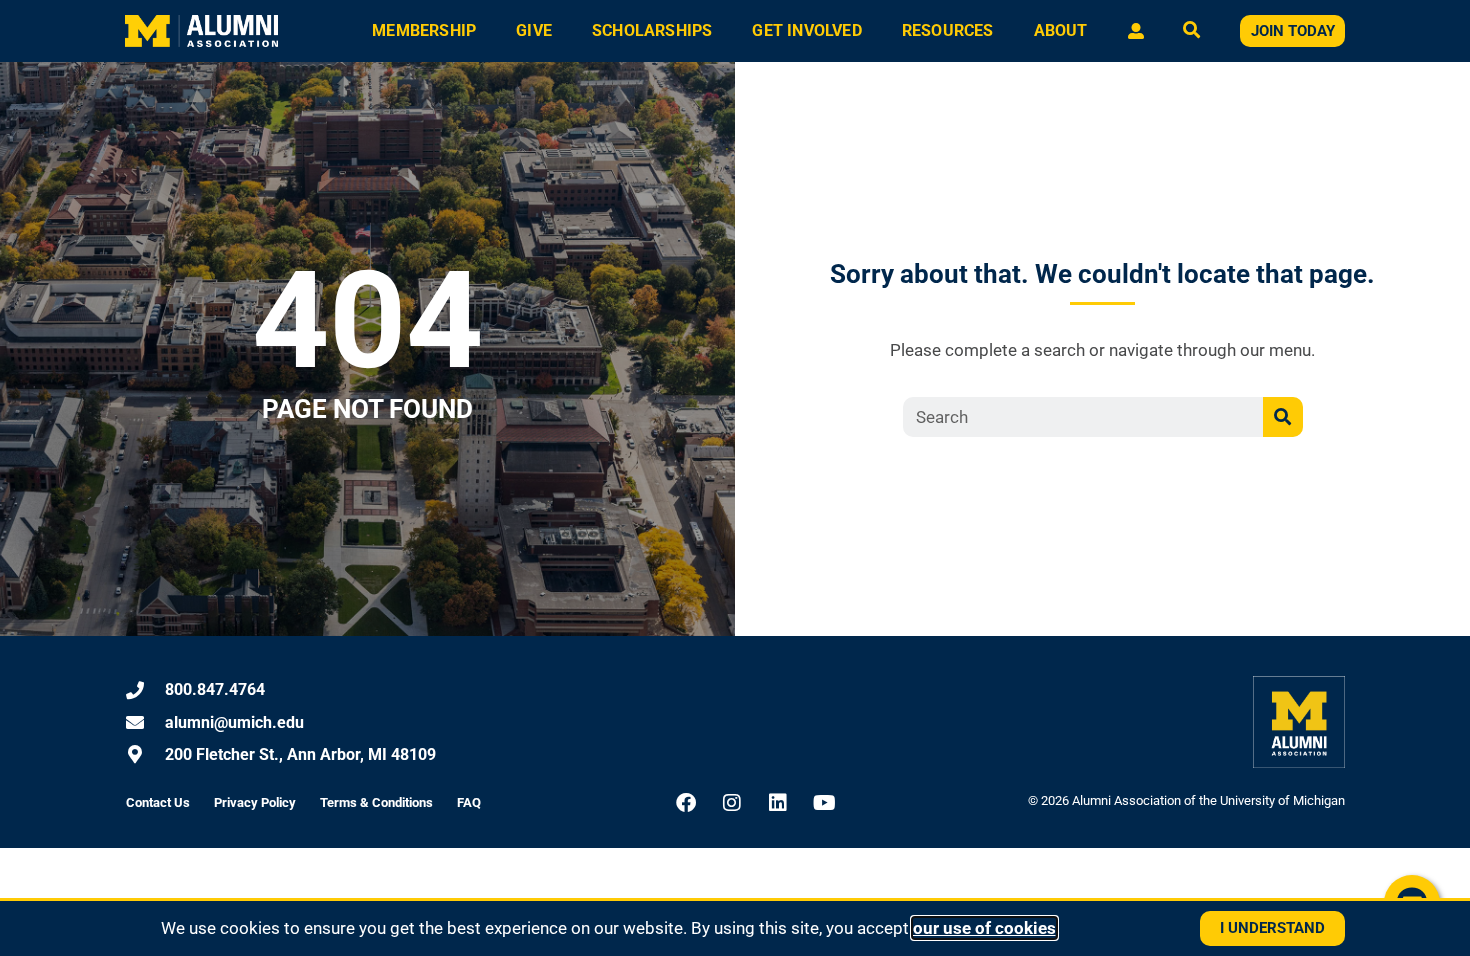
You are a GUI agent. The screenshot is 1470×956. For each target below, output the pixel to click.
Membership (424, 30)
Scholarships (652, 30)
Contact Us (158, 802)
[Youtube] (824, 803)
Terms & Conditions (376, 802)
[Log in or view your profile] (1135, 31)
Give (534, 30)
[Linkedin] (778, 803)
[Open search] (1191, 31)
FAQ (469, 802)
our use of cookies (984, 928)
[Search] (1283, 417)
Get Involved (806, 30)
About (1061, 30)
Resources (948, 30)
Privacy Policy (255, 802)
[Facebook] (686, 803)
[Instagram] (732, 803)
